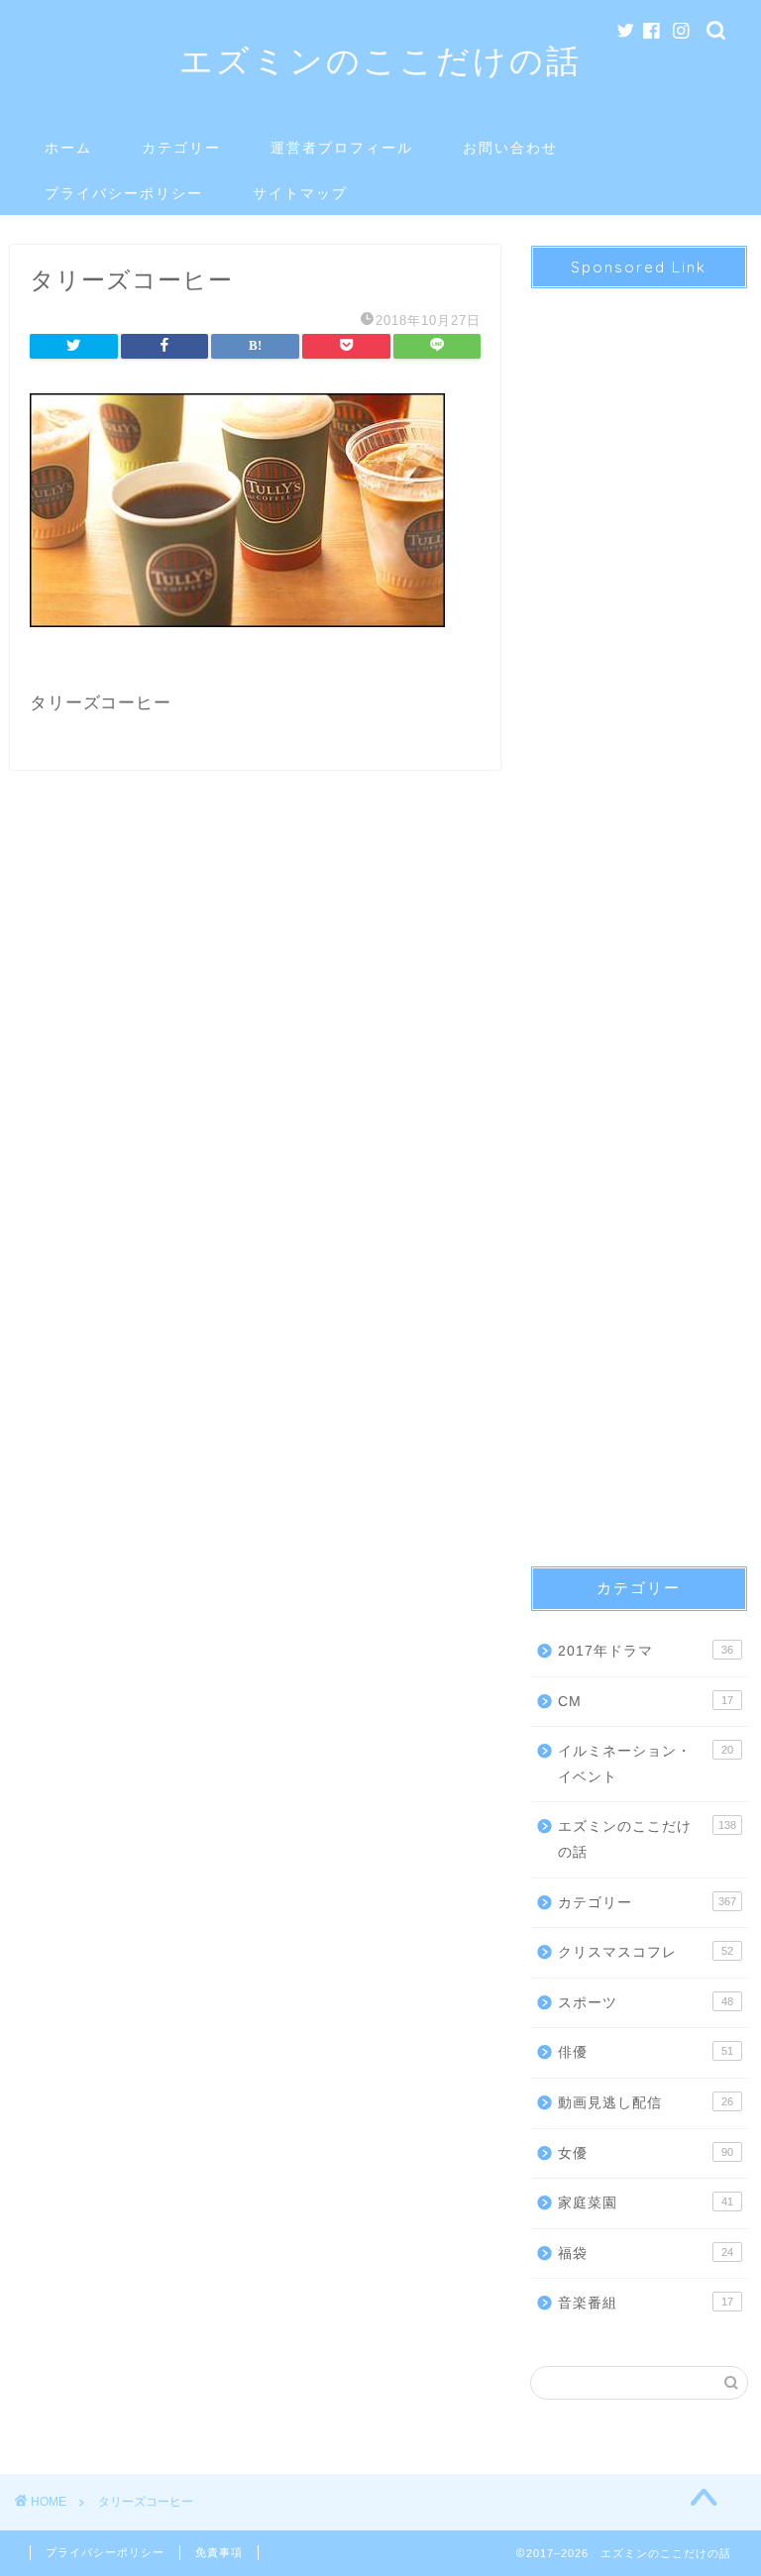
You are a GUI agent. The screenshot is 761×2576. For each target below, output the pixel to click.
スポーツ (645, 2003)
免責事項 (219, 2552)
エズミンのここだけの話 (380, 60)
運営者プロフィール (342, 148)
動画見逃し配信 (645, 2103)
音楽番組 (645, 2303)
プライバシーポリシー (124, 193)
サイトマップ (300, 193)
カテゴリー (181, 148)
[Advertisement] (639, 910)
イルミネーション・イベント (645, 1764)
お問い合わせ (510, 148)
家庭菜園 (645, 2203)
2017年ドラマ (645, 1651)
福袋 (645, 2254)
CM (645, 1702)
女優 (645, 2153)
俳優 (645, 2052)
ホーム (68, 148)
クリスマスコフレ (645, 1952)
